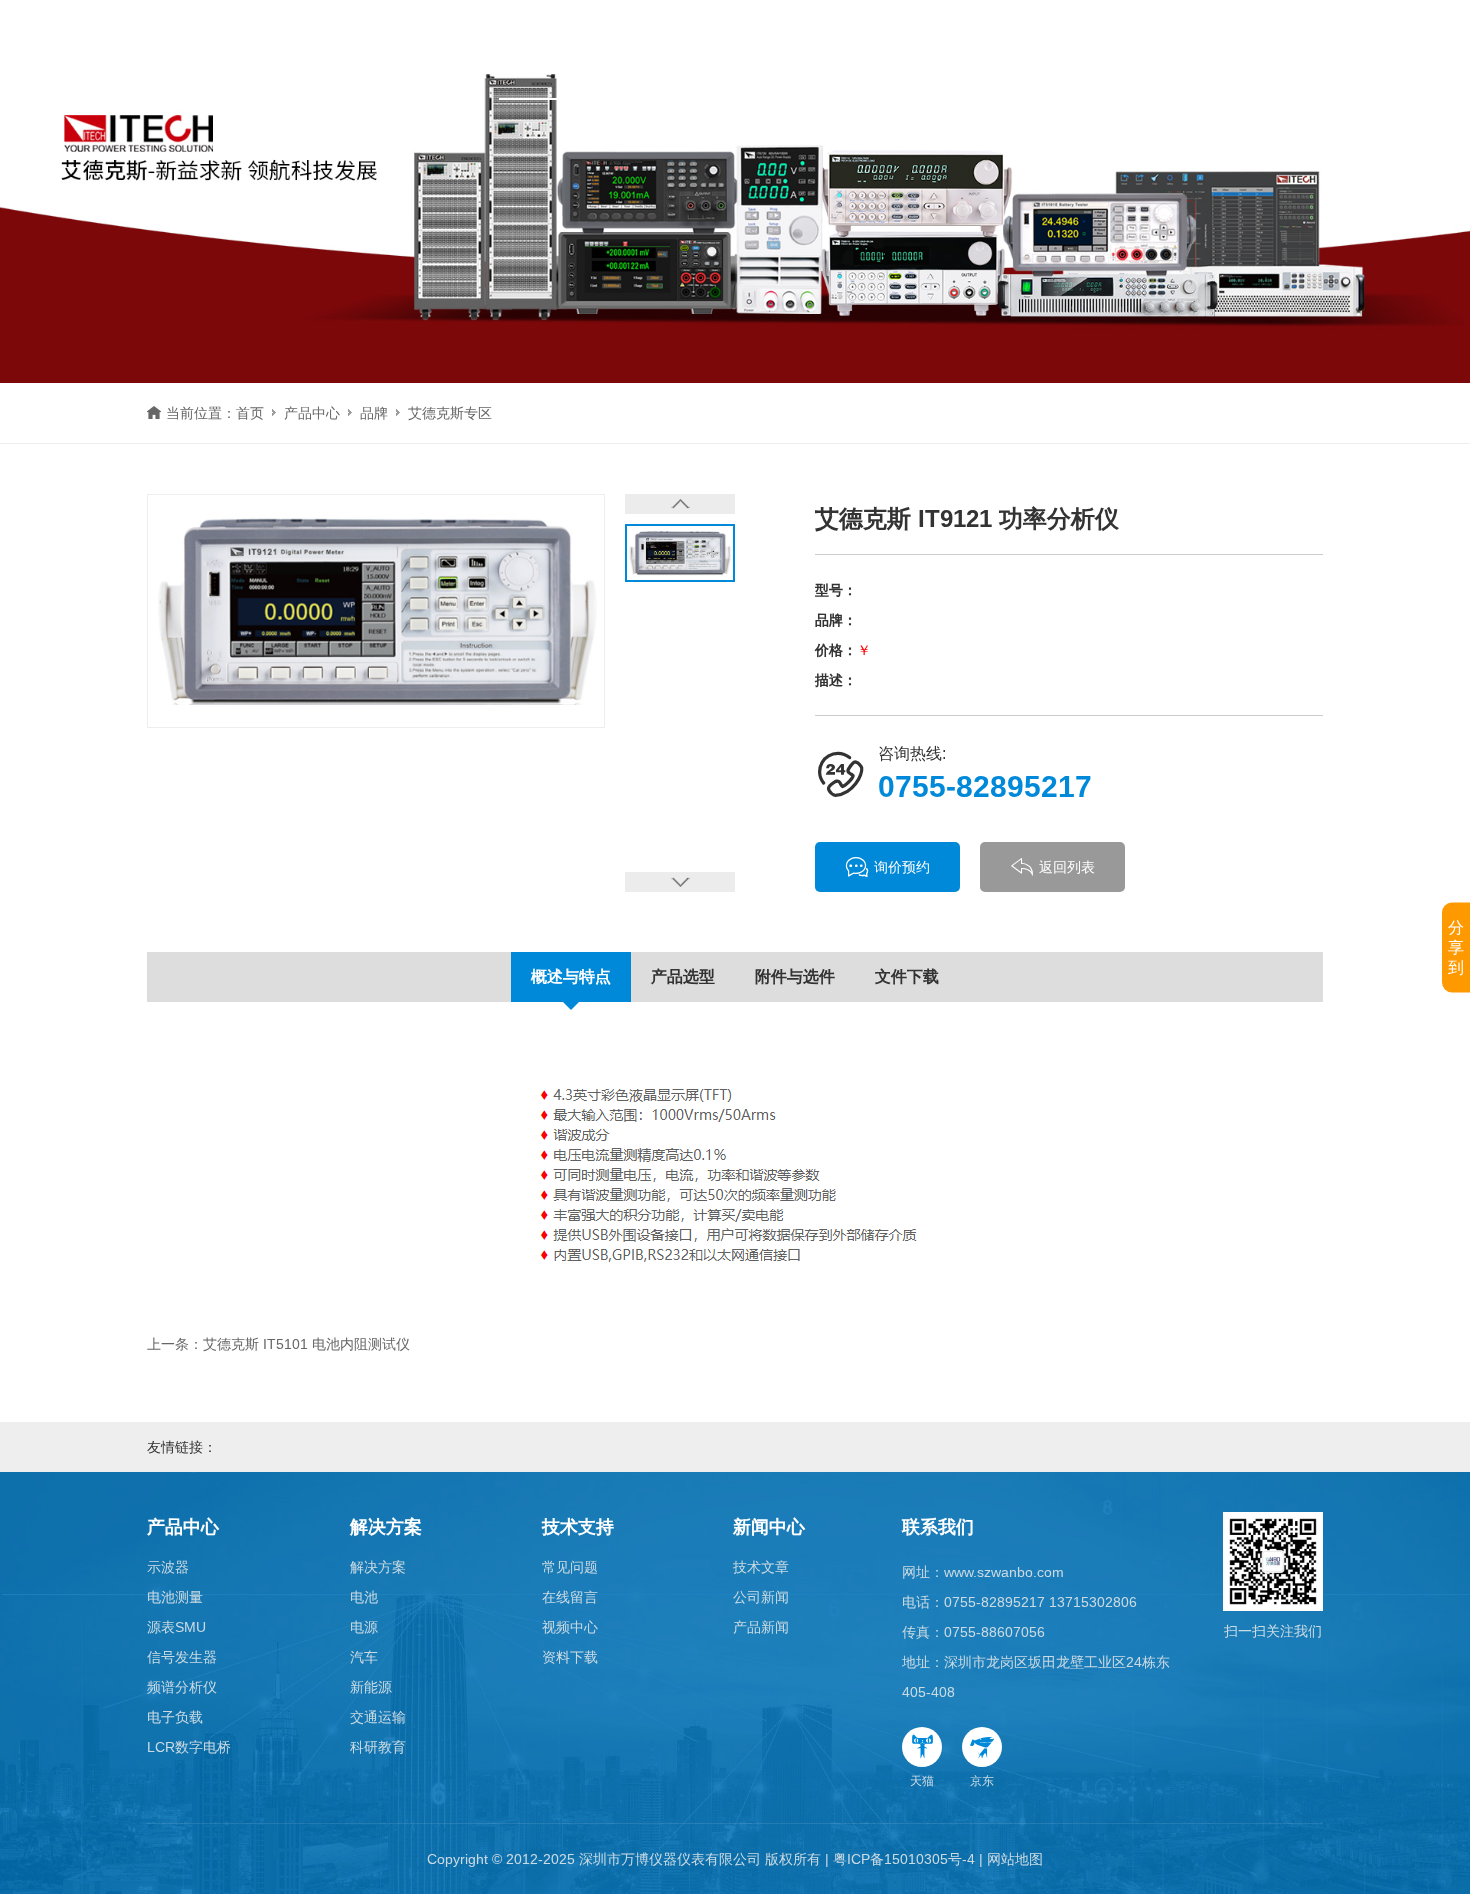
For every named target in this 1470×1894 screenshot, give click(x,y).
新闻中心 (889, 50)
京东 (982, 1781)
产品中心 (535, 50)
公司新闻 (761, 1597)
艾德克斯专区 (450, 413)
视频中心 (570, 1627)
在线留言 (570, 1597)
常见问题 (570, 1567)
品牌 (374, 413)
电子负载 (175, 1717)
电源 (364, 1627)
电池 (364, 1597)
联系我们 (938, 1527)
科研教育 (378, 1747)
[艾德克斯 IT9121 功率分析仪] (376, 611)
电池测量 (175, 1597)
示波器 (168, 1567)
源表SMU (176, 1627)
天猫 (922, 1781)
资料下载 (570, 1657)
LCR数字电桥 (189, 1747)
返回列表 (1067, 867)
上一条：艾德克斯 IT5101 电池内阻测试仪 (278, 1344)
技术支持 (771, 50)
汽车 (364, 1657)
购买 (1106, 50)
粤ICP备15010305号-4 (904, 1859)
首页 (435, 50)
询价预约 (902, 867)
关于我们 (1006, 50)
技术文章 (761, 1567)
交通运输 (378, 1717)
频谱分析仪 (182, 1687)
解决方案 (653, 50)
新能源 (371, 1687)
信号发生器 (182, 1657)
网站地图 (1015, 1859)
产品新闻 (761, 1627)
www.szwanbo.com (1004, 1572)
